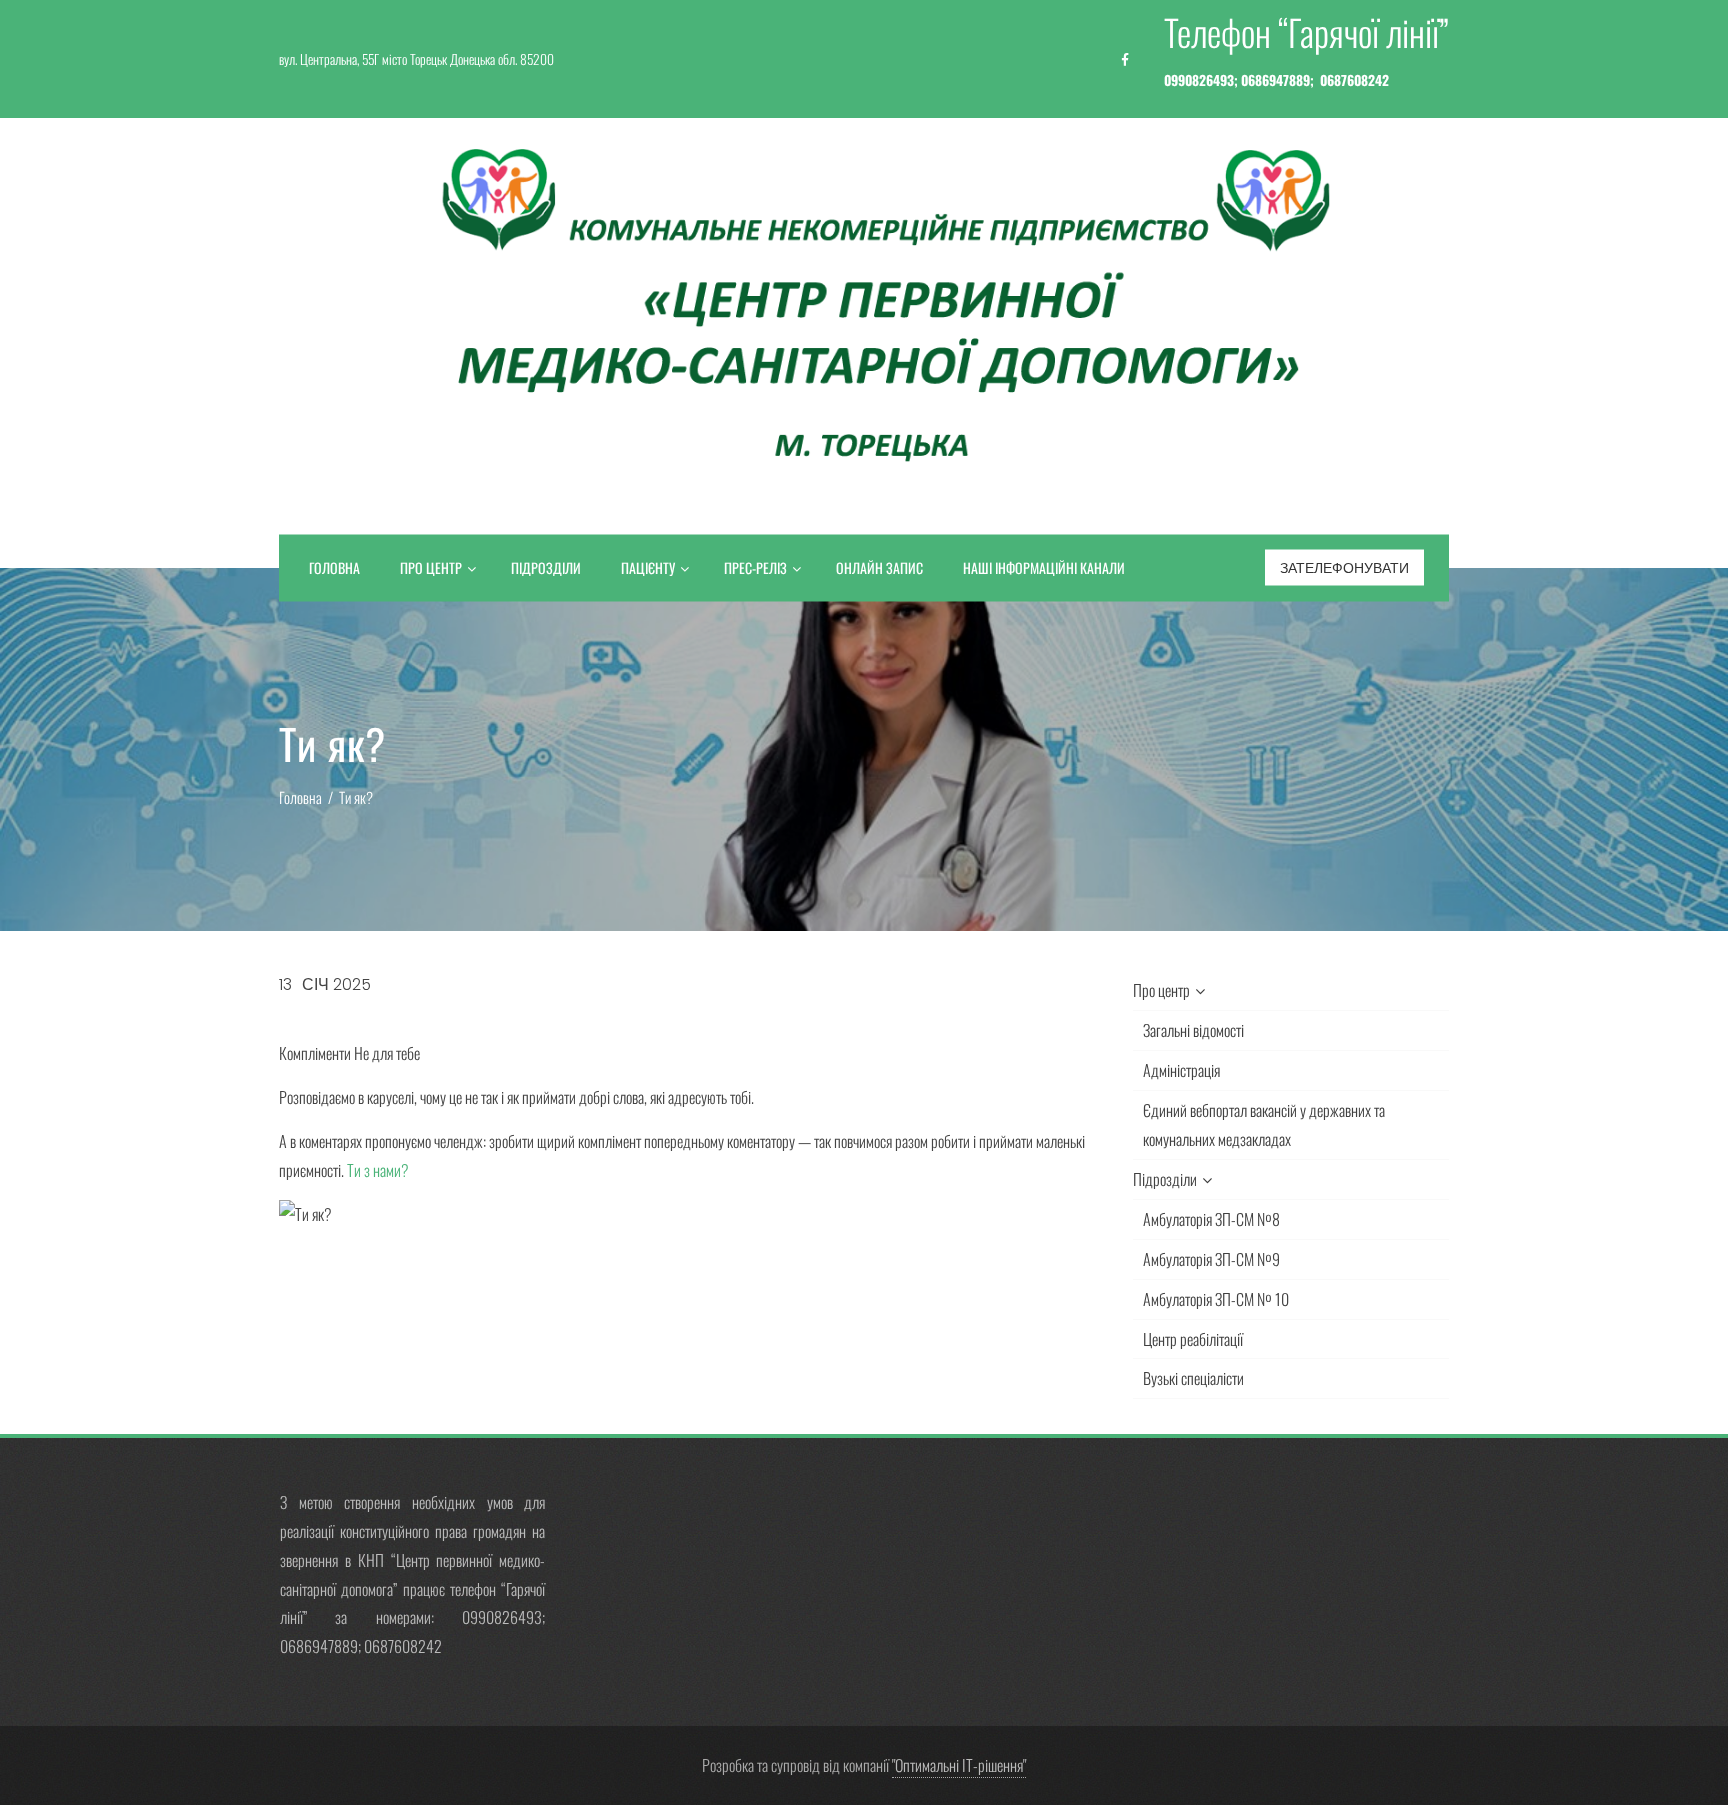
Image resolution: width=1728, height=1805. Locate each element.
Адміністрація (1181, 1070)
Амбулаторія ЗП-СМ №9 (1211, 1259)
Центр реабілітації (1193, 1339)
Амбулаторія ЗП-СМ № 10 (1216, 1299)
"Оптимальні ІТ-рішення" (959, 1765)
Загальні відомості (1193, 1030)
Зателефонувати (1344, 568)
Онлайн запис (879, 567)
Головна (334, 567)
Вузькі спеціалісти (1193, 1378)
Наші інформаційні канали (1044, 567)
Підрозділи (546, 567)
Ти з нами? (378, 1170)
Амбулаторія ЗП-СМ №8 (1211, 1219)
